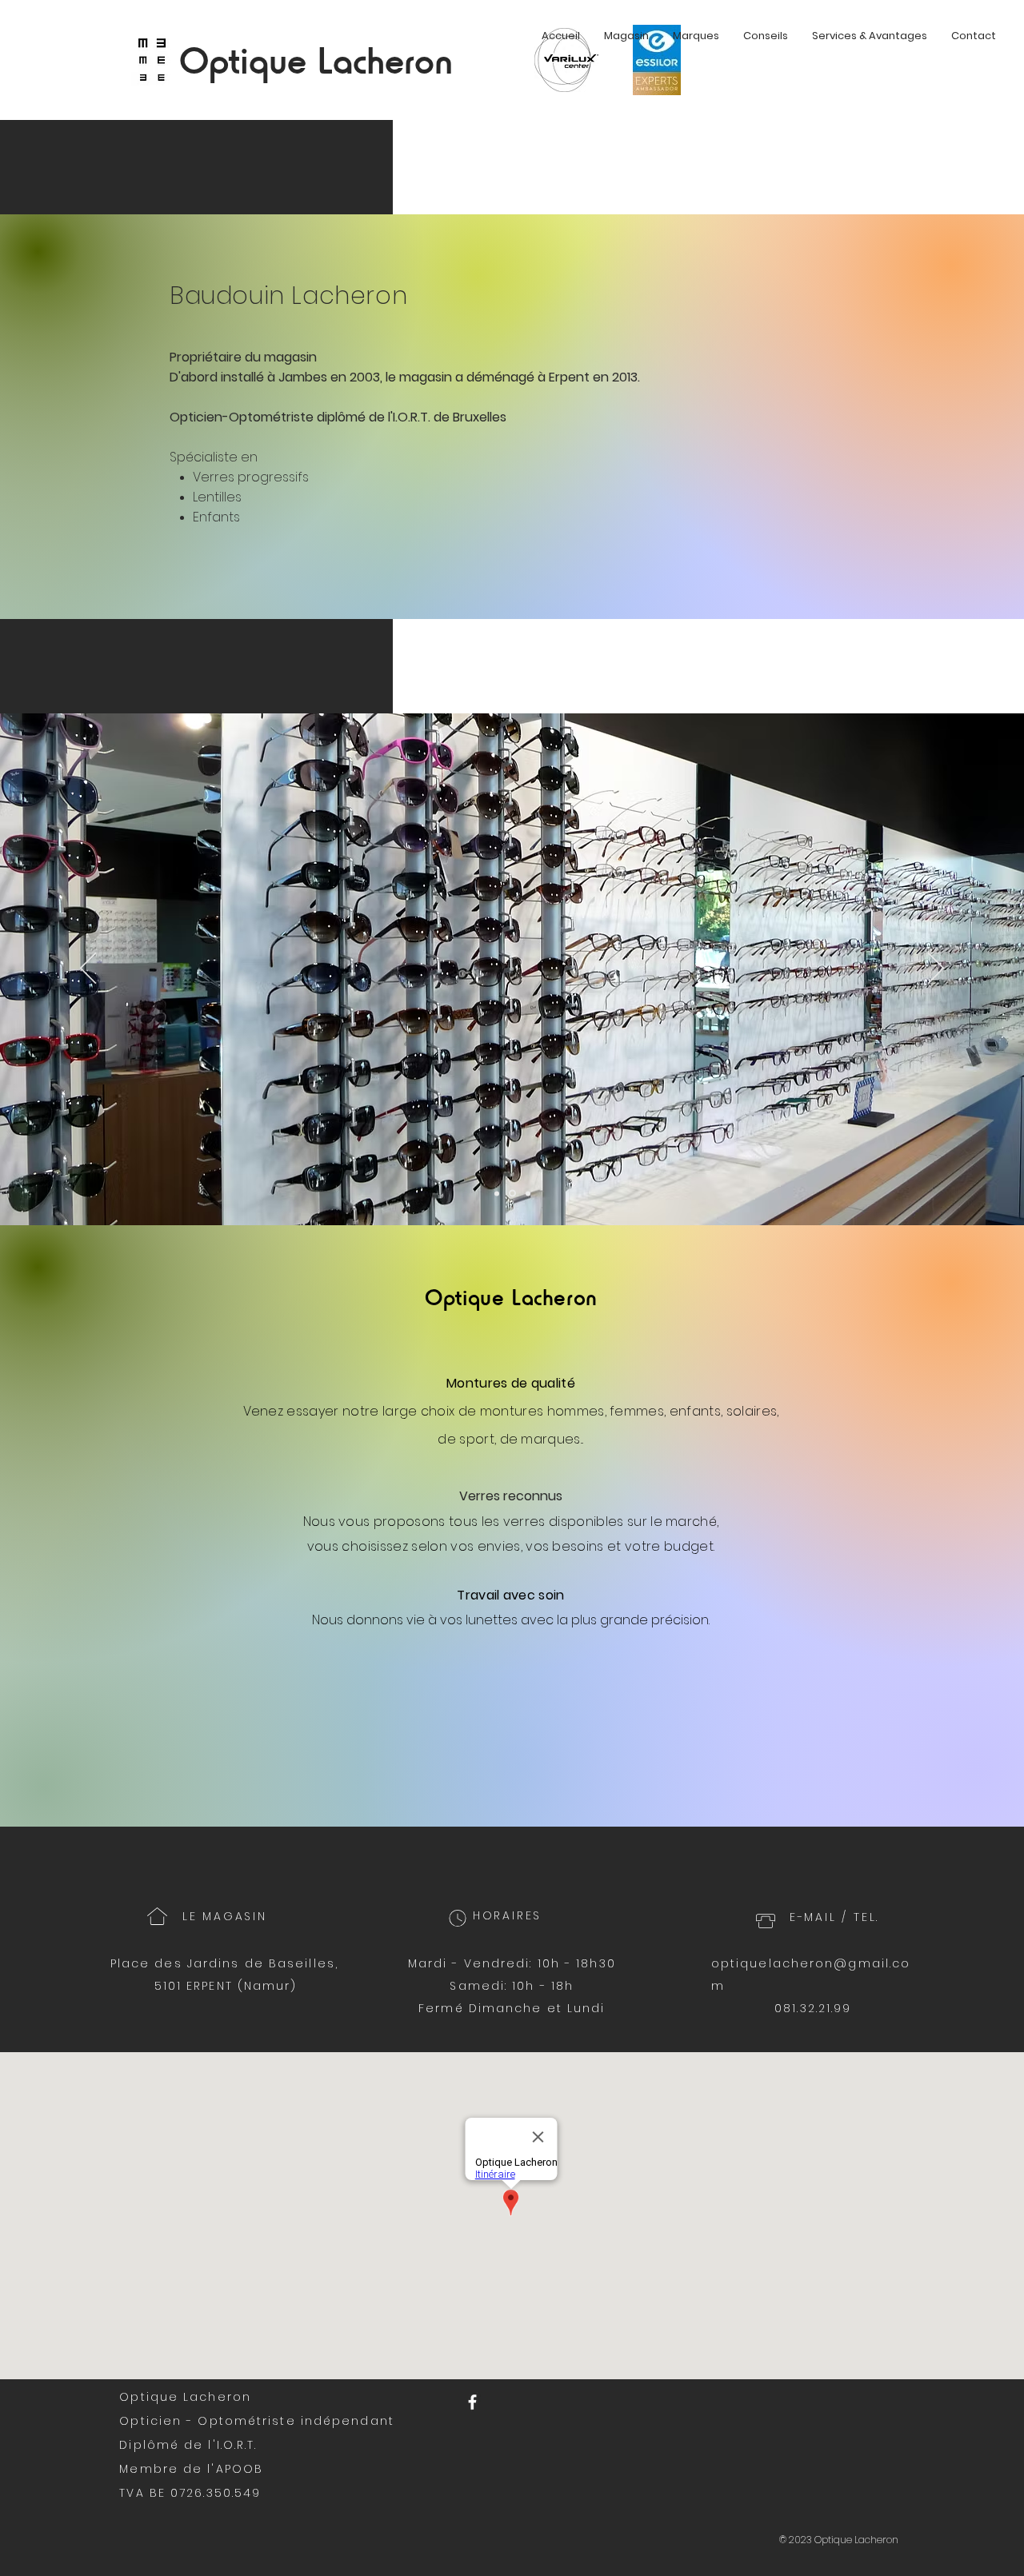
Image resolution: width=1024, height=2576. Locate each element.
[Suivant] (936, 969)
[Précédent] (88, 969)
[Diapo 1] (497, 1193)
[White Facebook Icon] (472, 2402)
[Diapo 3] (527, 1194)
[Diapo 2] (511, 1193)
